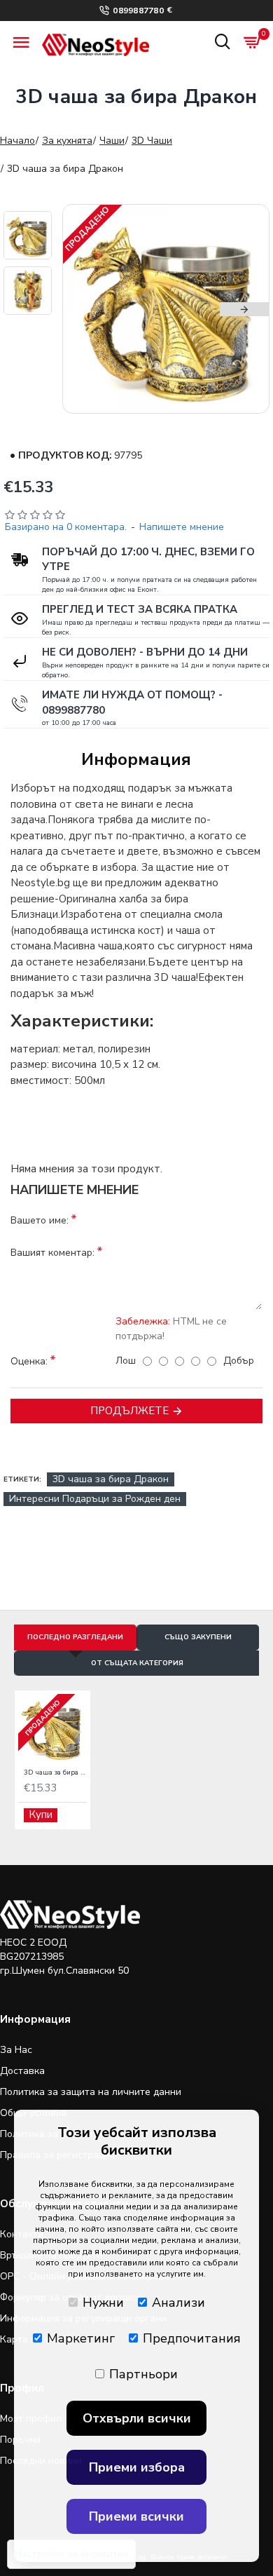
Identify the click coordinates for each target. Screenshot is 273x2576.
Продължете (129, 1411)
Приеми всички (136, 2516)
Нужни (103, 2303)
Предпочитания (192, 2338)
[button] (87, 309)
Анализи (178, 2303)
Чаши (112, 141)
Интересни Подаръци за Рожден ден (95, 1499)
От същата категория (137, 1663)
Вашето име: (40, 1220)
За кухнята (67, 141)
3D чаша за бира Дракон (111, 1479)
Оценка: (29, 1361)
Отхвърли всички (137, 2418)
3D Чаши (152, 141)
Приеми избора (137, 2467)
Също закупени (198, 1637)
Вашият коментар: (52, 1253)
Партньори (143, 2374)
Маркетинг (81, 2338)
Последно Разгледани (75, 1637)
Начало (17, 141)
